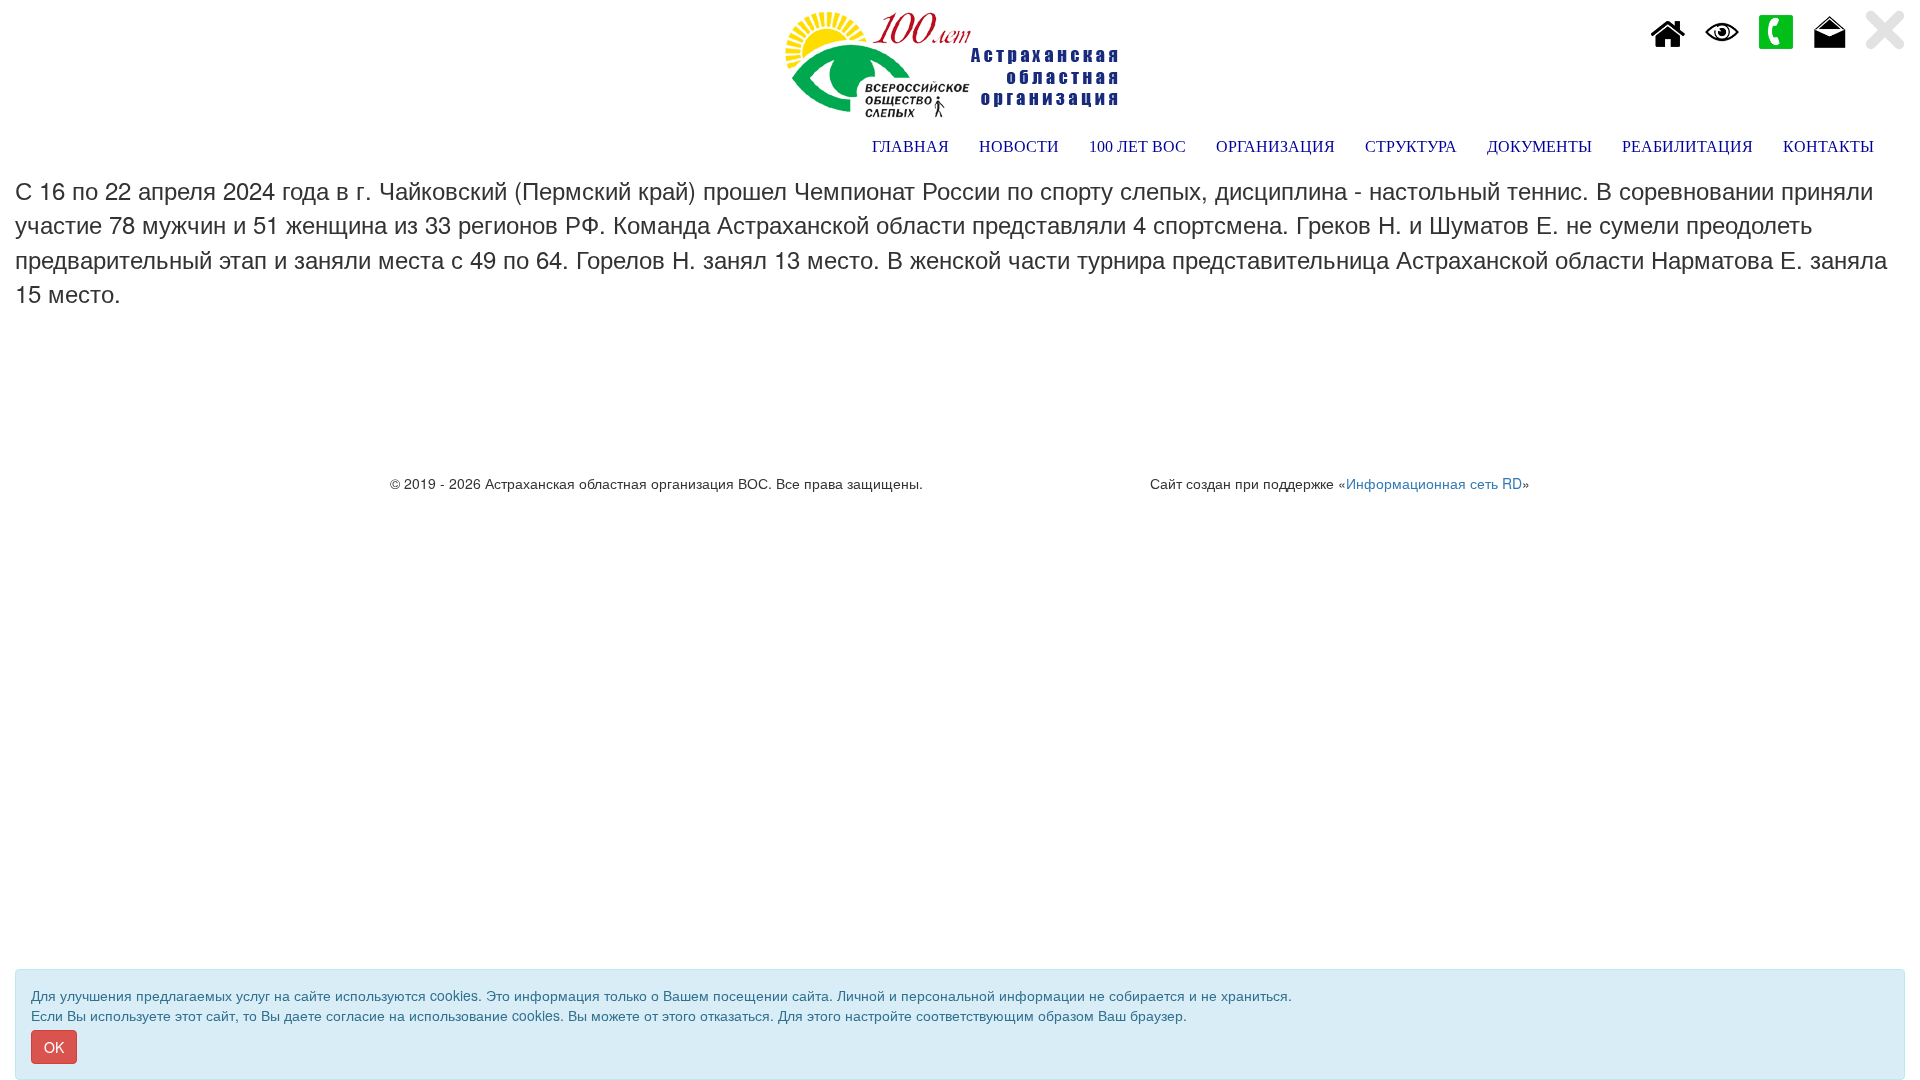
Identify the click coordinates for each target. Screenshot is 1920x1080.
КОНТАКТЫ (1828, 146)
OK (54, 1047)
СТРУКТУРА (1411, 146)
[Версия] (1722, 30)
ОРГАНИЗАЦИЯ (1275, 146)
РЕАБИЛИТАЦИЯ (1687, 146)
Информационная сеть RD (1434, 483)
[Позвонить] (1776, 30)
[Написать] (1830, 30)
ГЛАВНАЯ (910, 146)
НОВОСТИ (1019, 146)
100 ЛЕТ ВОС (1137, 146)
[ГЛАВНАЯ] (1668, 30)
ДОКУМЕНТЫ (1539, 146)
